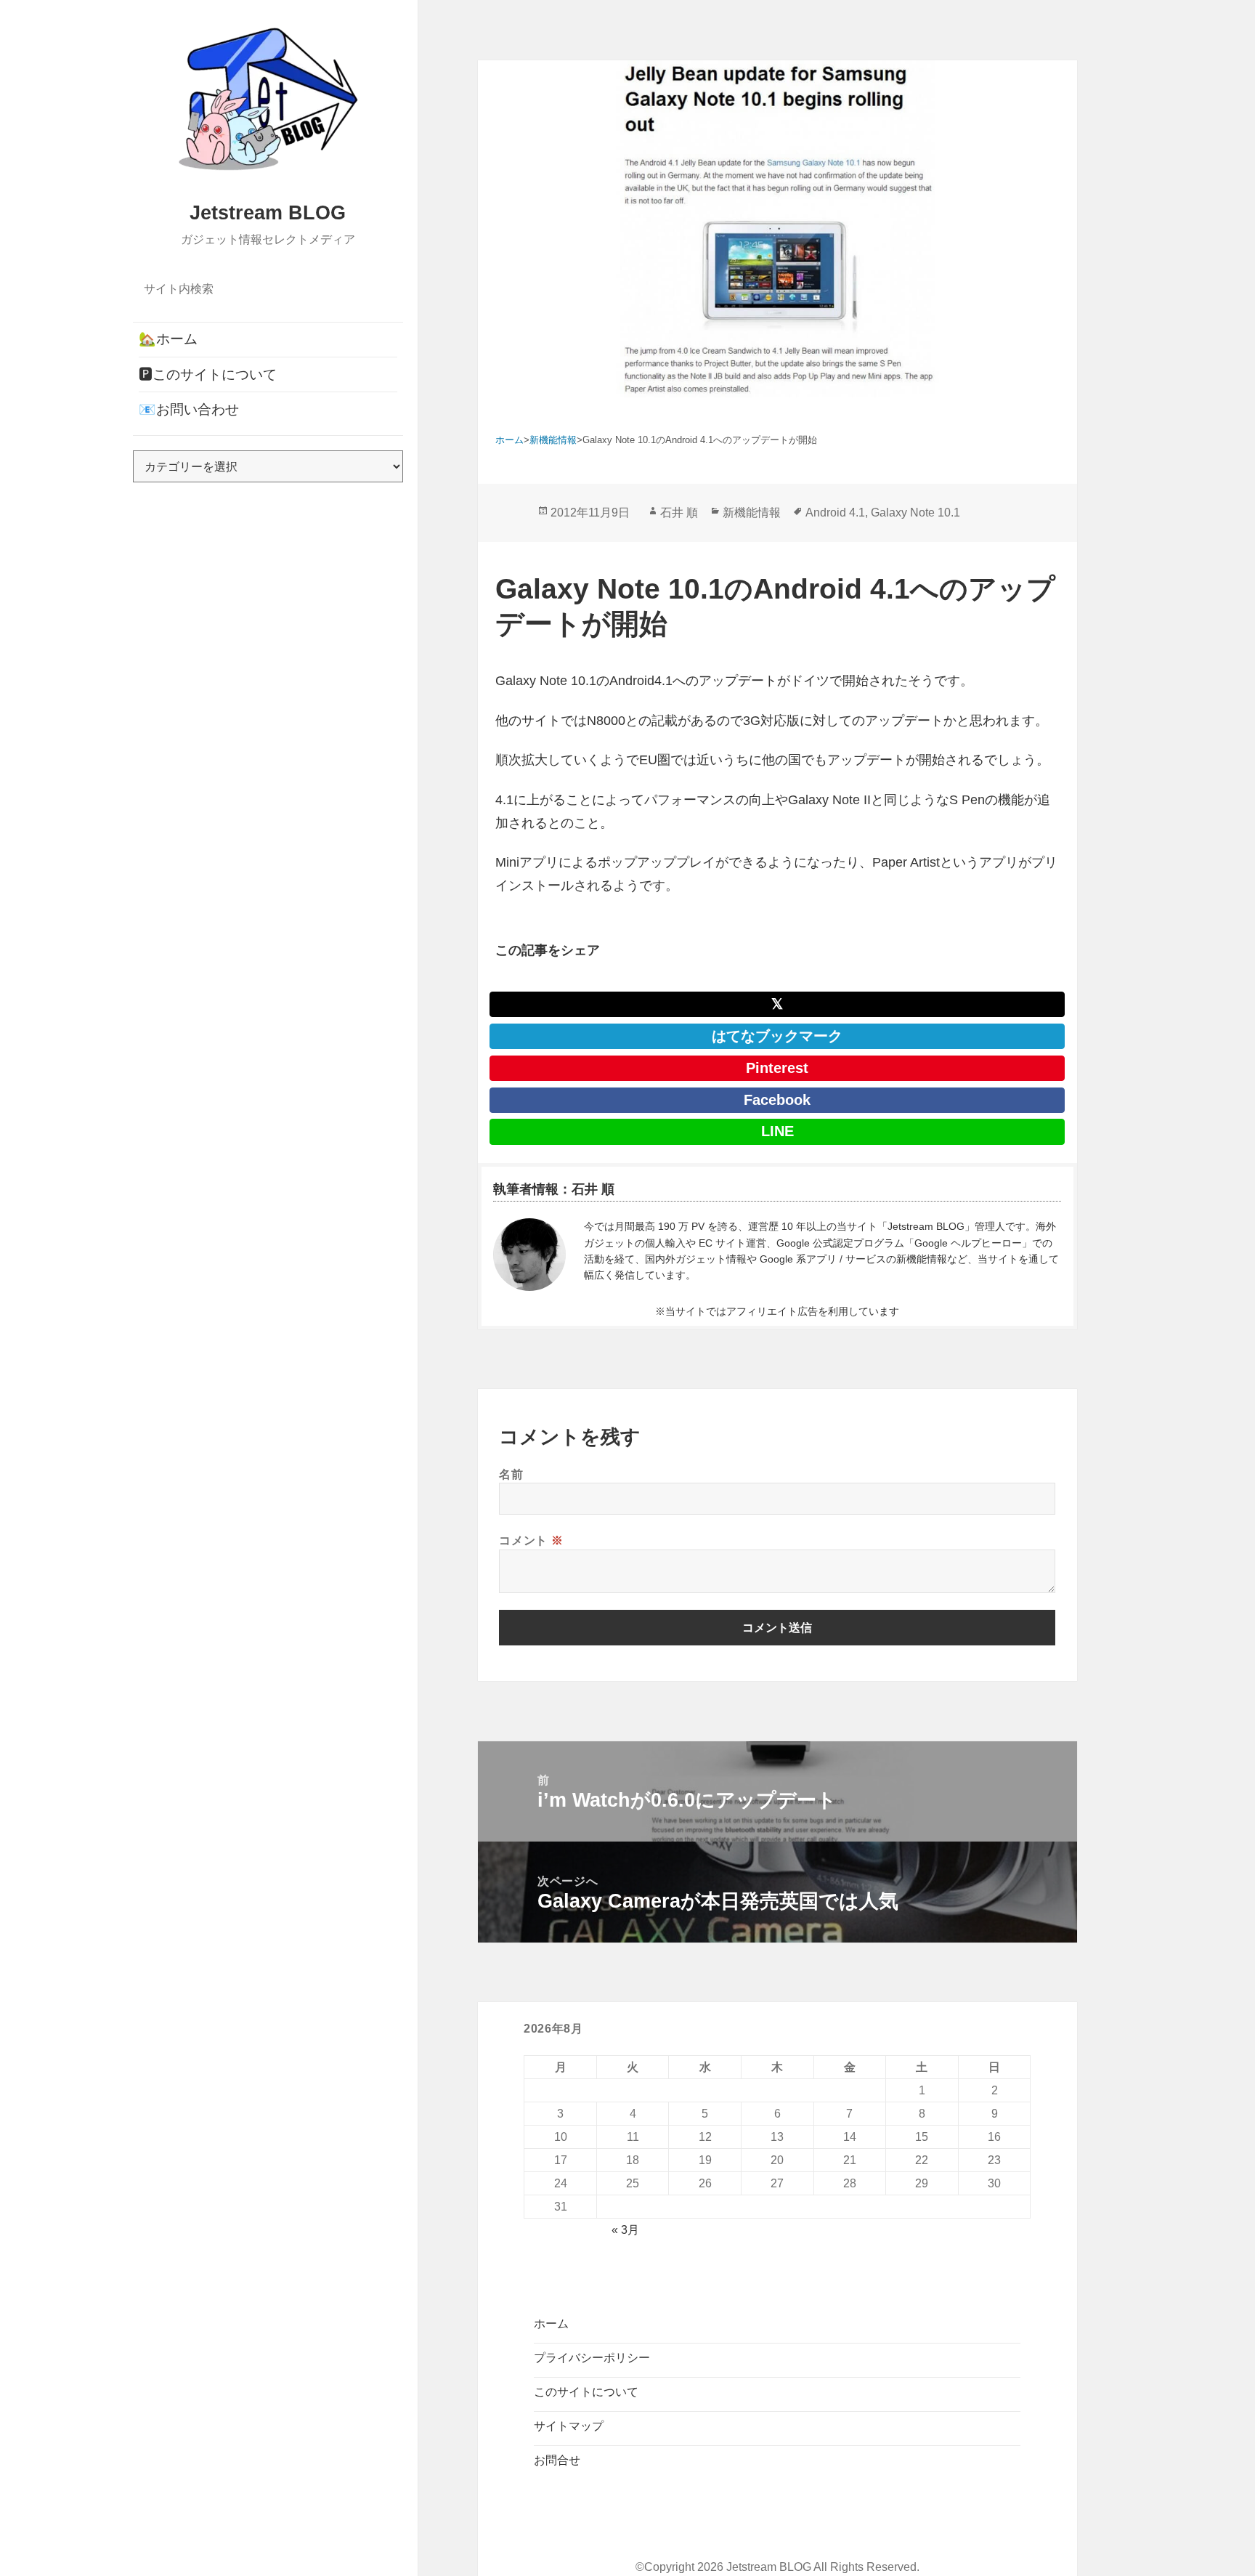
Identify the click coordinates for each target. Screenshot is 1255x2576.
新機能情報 (752, 513)
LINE (777, 1131)
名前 (511, 1474)
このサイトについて (586, 2392)
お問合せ (557, 2460)
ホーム (551, 2324)
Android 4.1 (835, 513)
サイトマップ (569, 2426)
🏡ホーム (168, 339)
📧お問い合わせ (189, 409)
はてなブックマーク (777, 1036)
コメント (531, 1540)
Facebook (777, 1100)
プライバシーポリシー (592, 2358)
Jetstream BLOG (268, 213)
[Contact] (529, 1255)
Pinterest (777, 1068)
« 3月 (625, 2230)
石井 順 (679, 513)
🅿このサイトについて (208, 374)
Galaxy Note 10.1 (915, 513)
